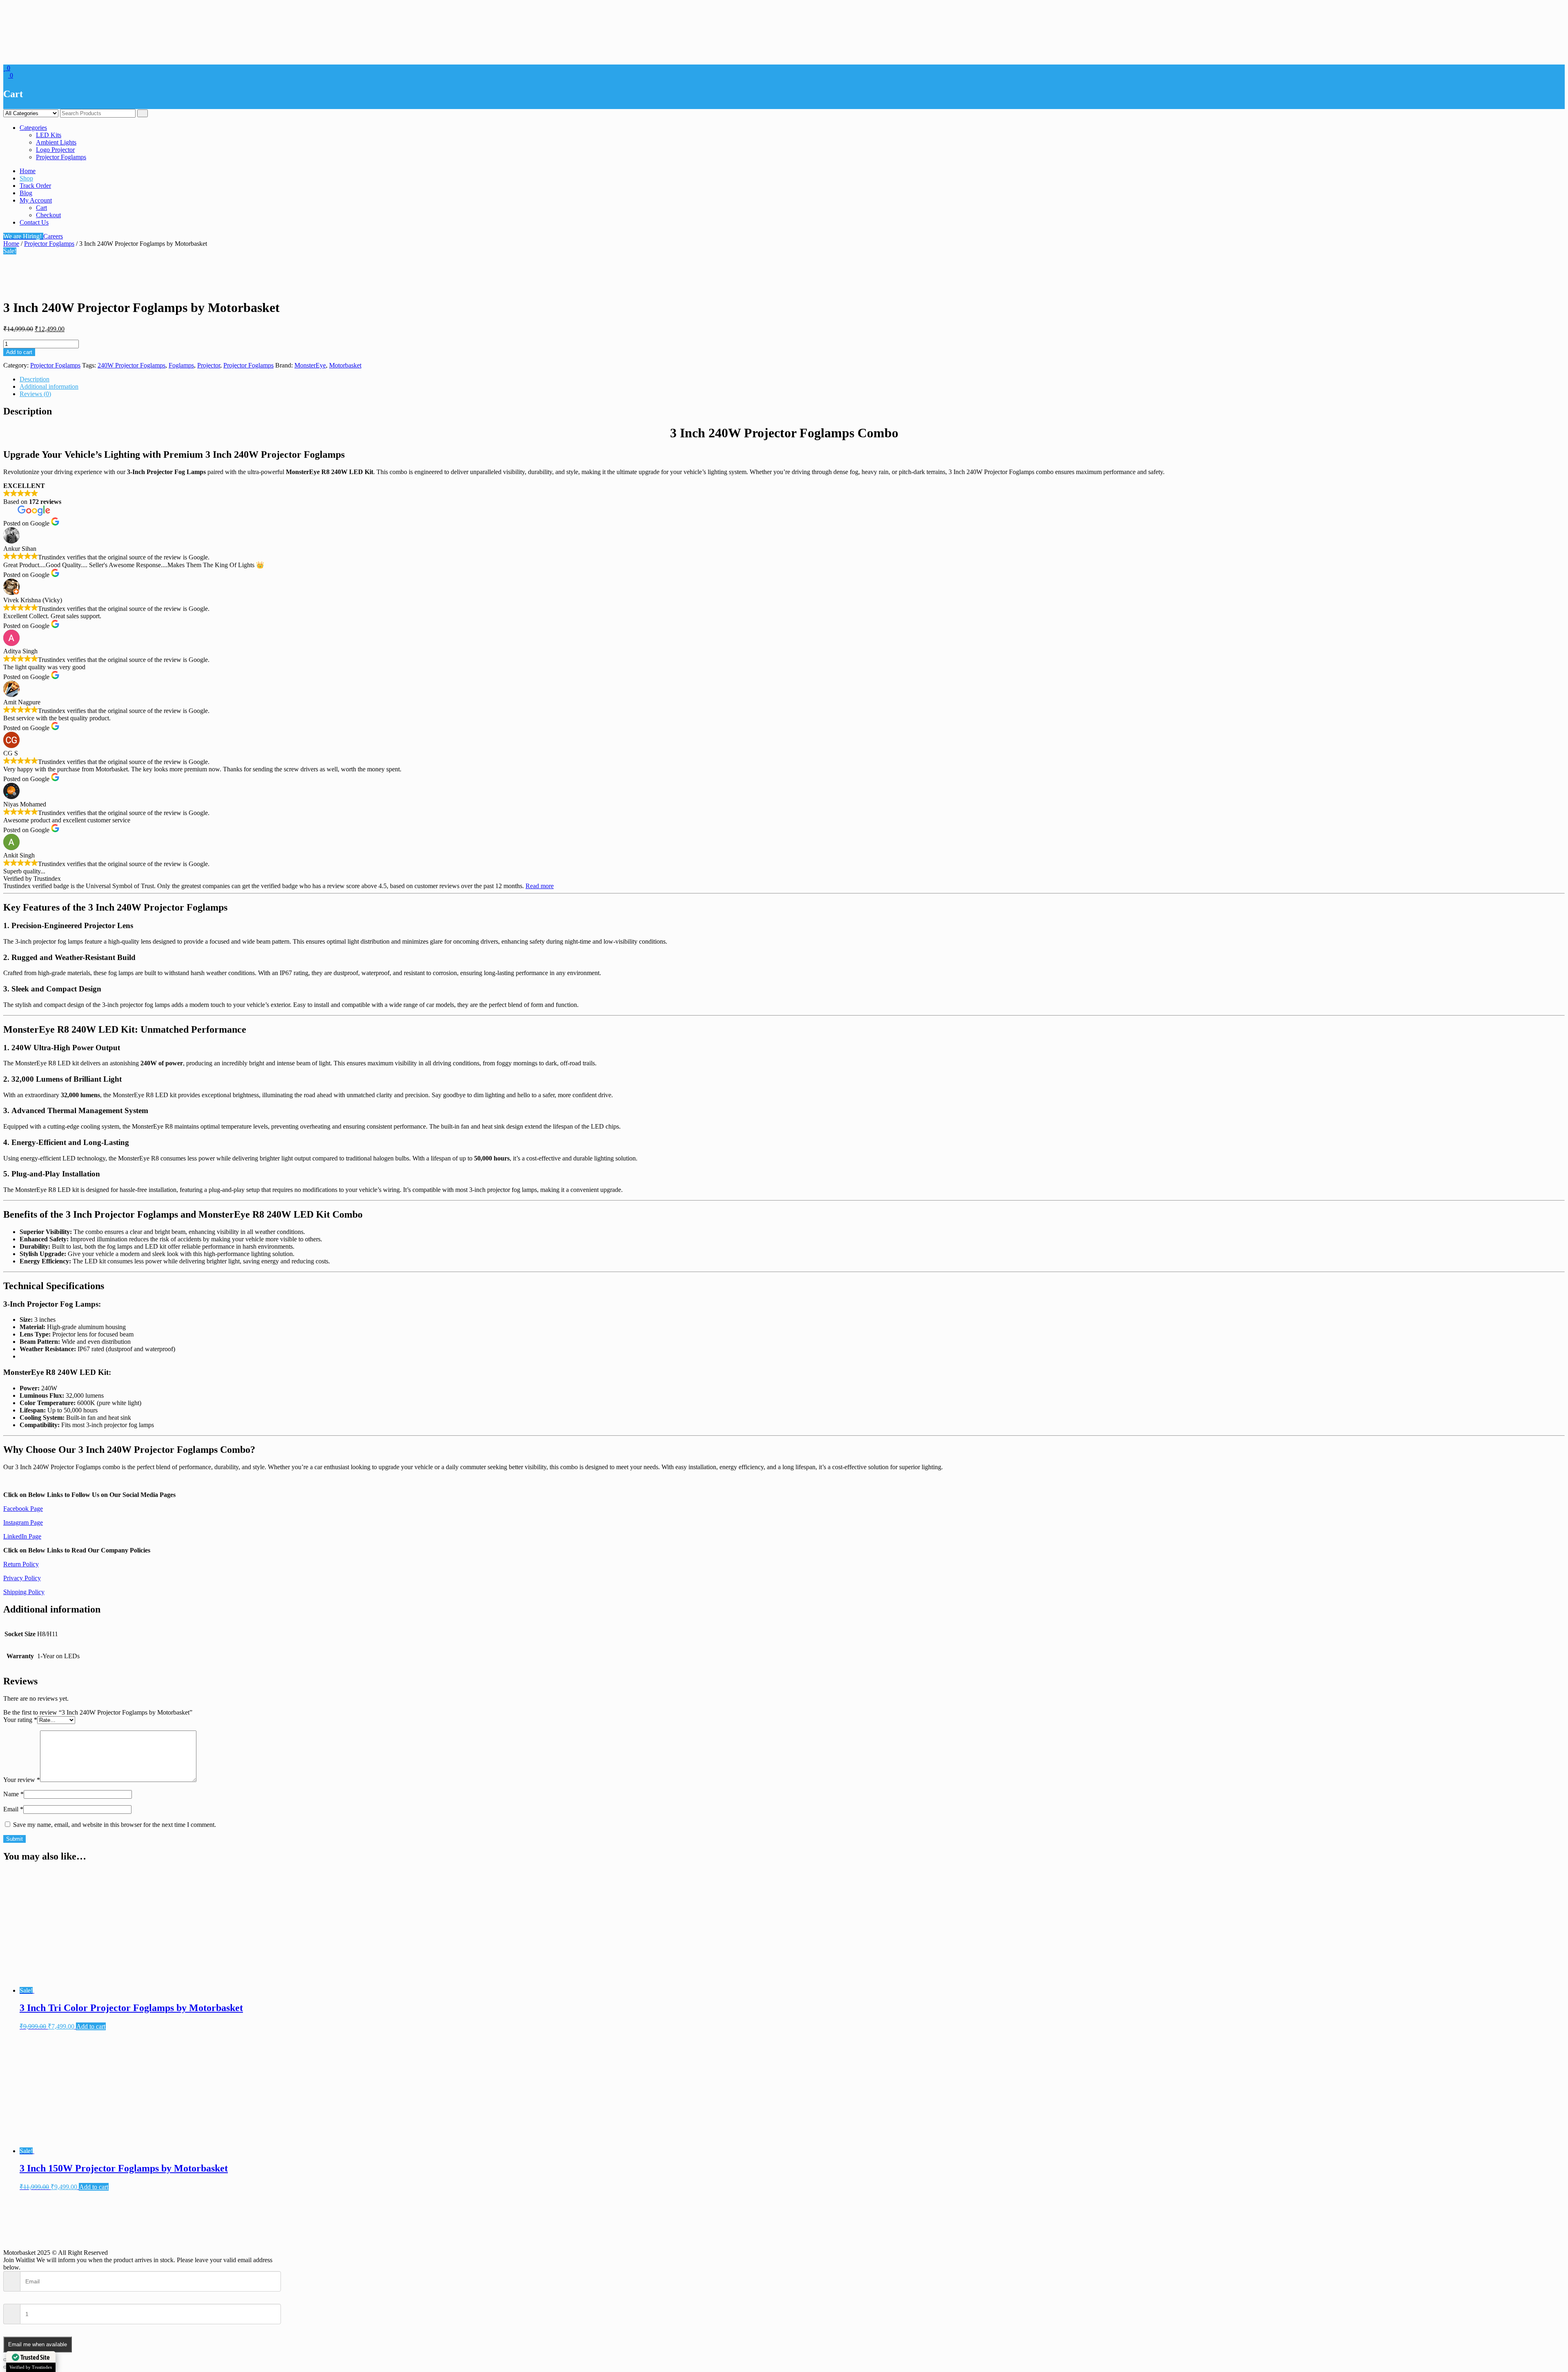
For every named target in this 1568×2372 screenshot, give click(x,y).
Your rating (20, 1720)
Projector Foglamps (61, 157)
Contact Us (34, 222)
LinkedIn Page (22, 1536)
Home (28, 171)
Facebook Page (23, 1509)
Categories (33, 128)
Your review (22, 1780)
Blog (26, 193)
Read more (540, 886)
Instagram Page (23, 1522)
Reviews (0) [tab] (35, 394)
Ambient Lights (56, 142)
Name (13, 1794)
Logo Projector (55, 150)
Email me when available (38, 2344)
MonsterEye (310, 365)
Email (13, 1809)
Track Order (35, 186)
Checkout (48, 215)
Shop (26, 178)
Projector (209, 365)
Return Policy (21, 1564)
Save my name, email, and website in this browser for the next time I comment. (115, 1825)
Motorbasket (345, 365)
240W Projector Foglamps (131, 365)
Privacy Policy (22, 1578)
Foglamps (181, 365)
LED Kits (49, 135)
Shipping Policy (24, 1592)
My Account (36, 200)
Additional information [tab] (49, 386)
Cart (41, 208)
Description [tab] (35, 379)
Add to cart (19, 352)
